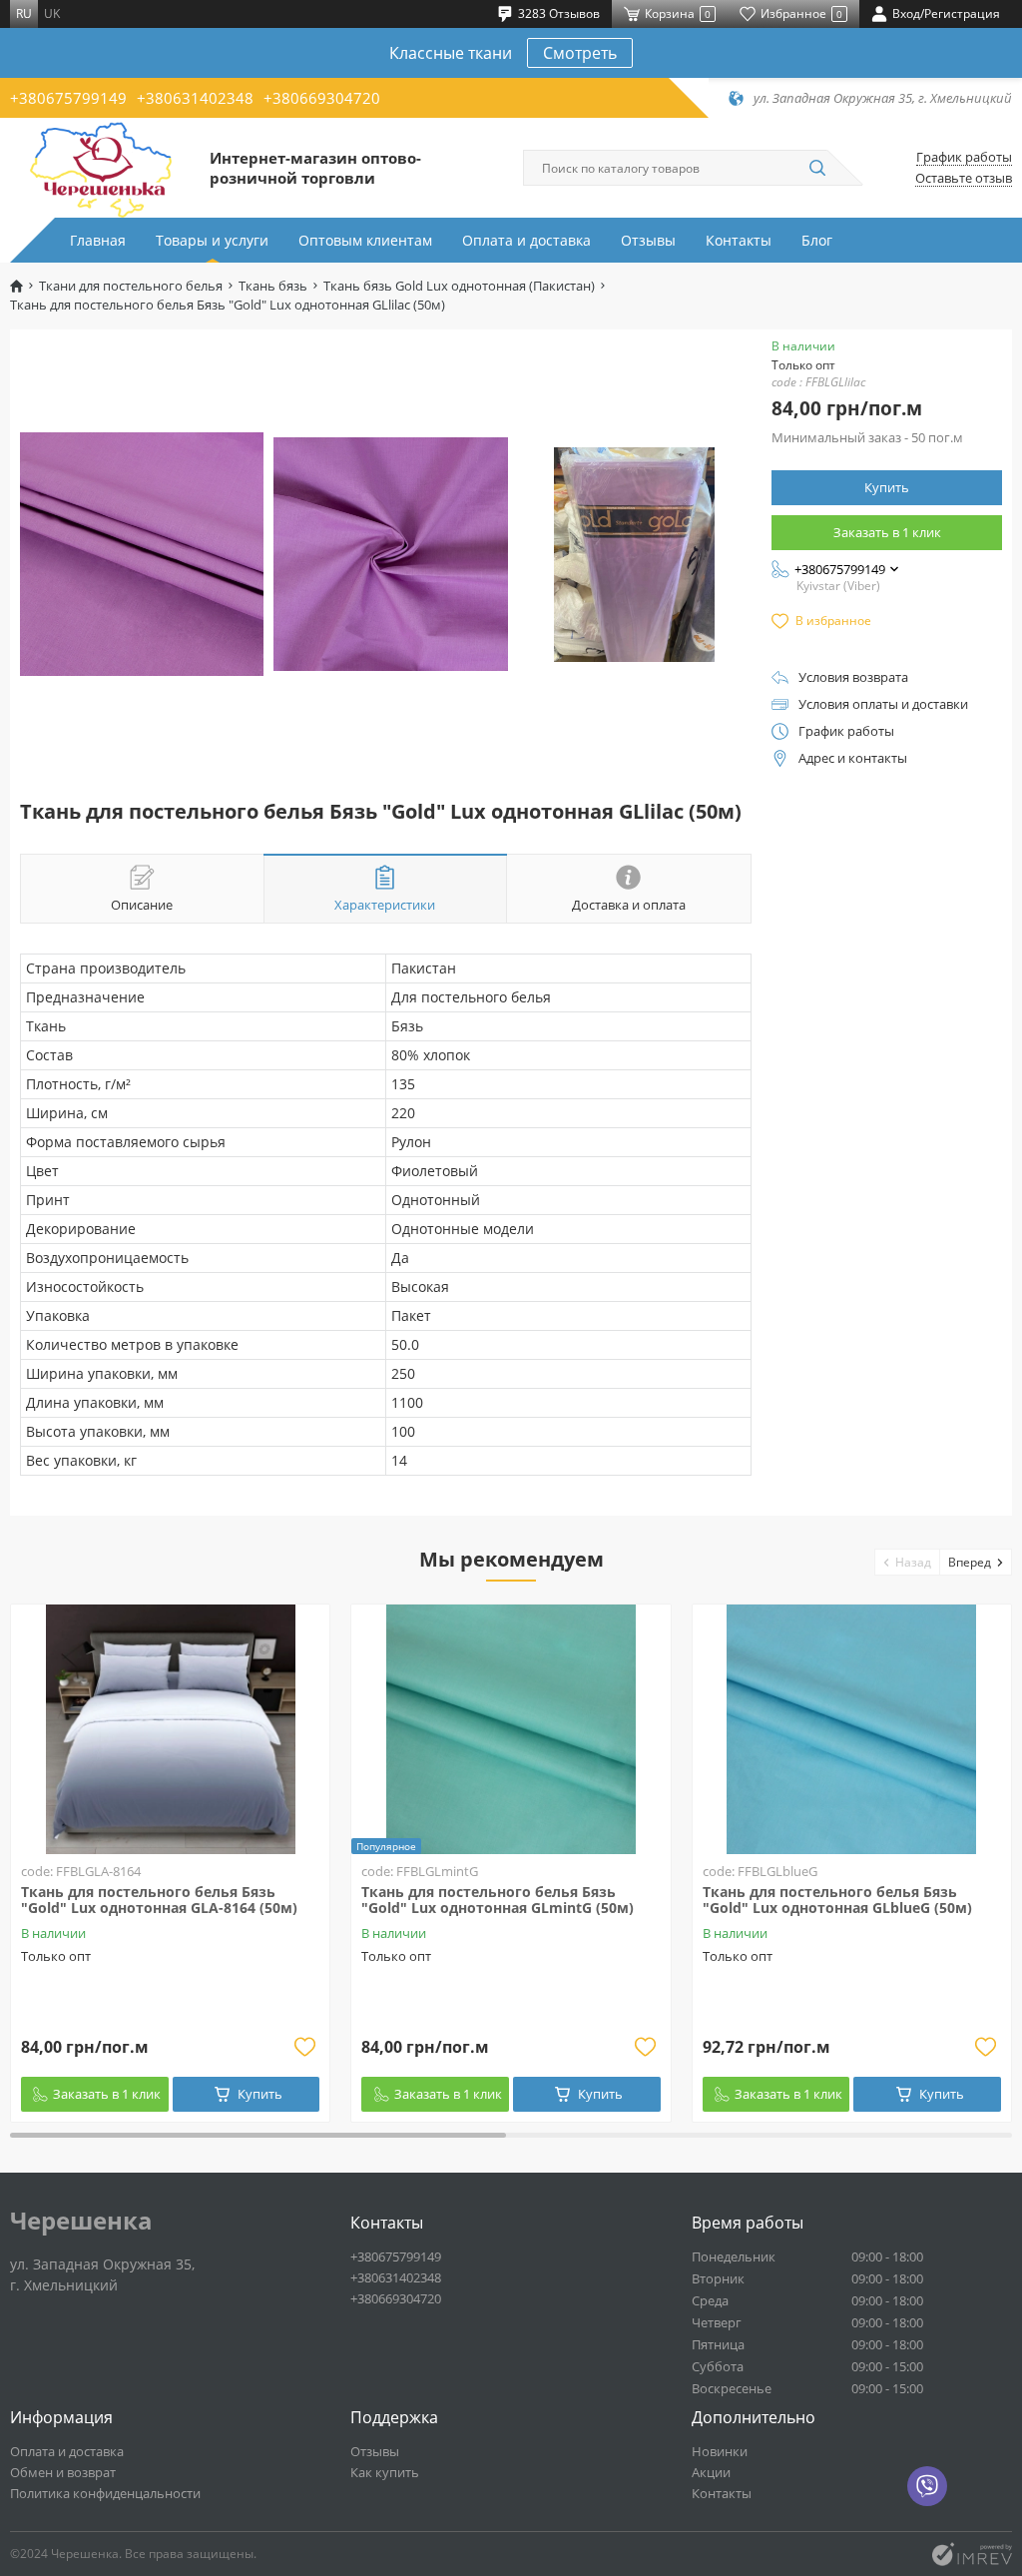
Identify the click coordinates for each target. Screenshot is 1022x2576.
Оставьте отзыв (964, 178)
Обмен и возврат (63, 2472)
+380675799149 (68, 98)
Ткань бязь (273, 286)
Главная (98, 240)
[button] (908, 1562)
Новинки (720, 2451)
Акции (711, 2472)
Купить (887, 487)
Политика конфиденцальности (105, 2493)
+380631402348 (195, 98)
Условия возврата (853, 677)
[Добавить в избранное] (304, 2047)
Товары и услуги (212, 240)
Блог (817, 240)
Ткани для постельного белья (131, 286)
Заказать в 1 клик (887, 532)
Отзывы (648, 240)
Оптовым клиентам (365, 240)
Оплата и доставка (526, 240)
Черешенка (81, 2221)
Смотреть (580, 53)
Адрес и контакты (853, 758)
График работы (964, 157)
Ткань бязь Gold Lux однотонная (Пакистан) (459, 286)
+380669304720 (322, 98)
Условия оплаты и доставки (883, 704)
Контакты (739, 240)
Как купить (385, 2472)
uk (52, 13)
